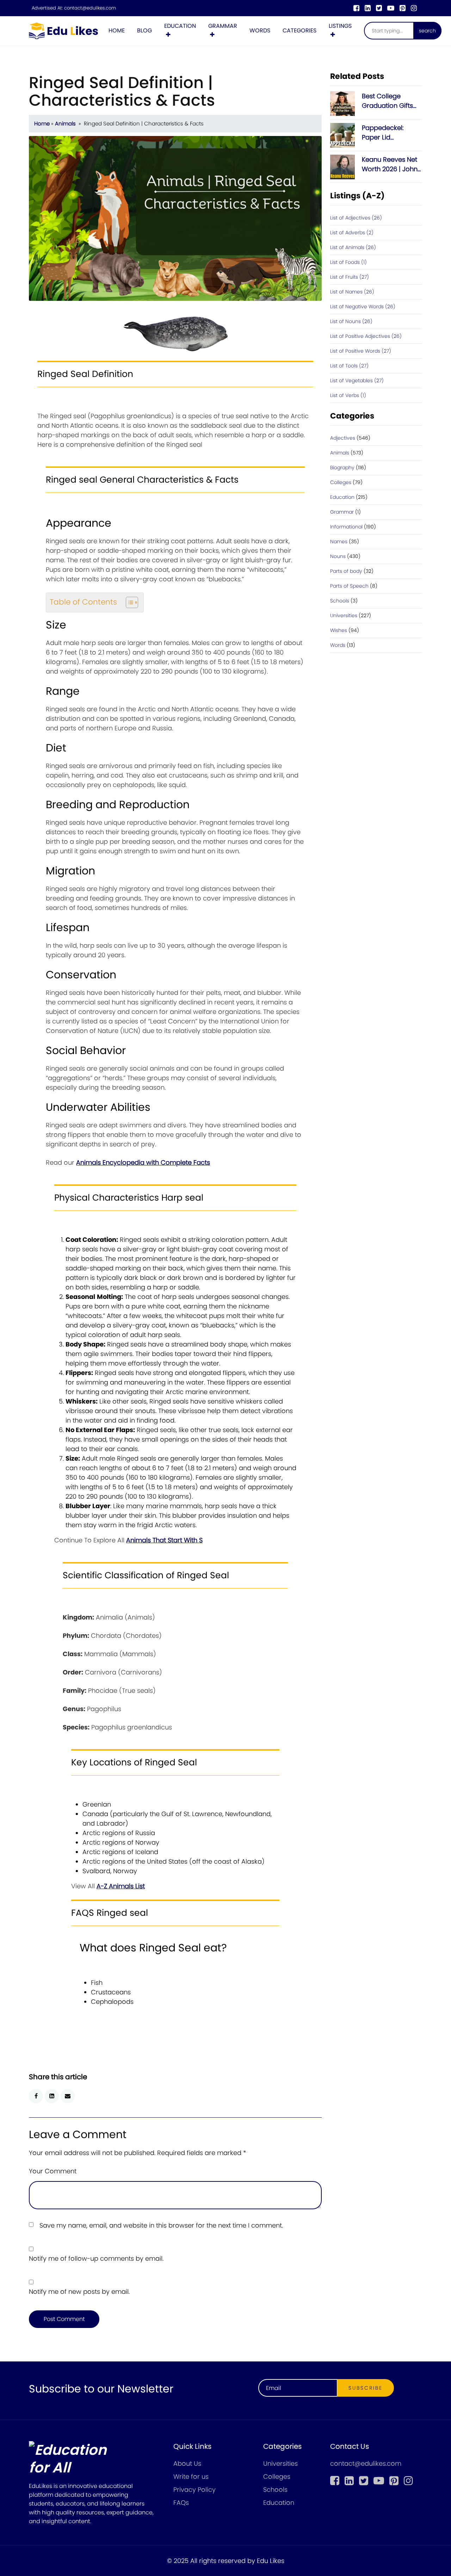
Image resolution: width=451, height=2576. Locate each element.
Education (180, 26)
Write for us (191, 2476)
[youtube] (391, 8)
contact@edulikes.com (90, 8)
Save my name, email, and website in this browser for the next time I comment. (161, 2225)
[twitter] (379, 8)
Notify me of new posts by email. (79, 2292)
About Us (187, 2463)
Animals (65, 124)
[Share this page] (68, 2096)
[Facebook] (356, 8)
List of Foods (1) (348, 262)
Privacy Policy (194, 2490)
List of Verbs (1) (348, 395)
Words (260, 30)
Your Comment (53, 2171)
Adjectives (343, 438)
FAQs (181, 2503)
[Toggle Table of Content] (128, 602)
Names (339, 541)
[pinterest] (403, 8)
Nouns (338, 556)
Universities (344, 615)
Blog (144, 30)
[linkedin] (368, 8)
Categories (299, 30)
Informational (346, 527)
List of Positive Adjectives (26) (366, 336)
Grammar (223, 26)
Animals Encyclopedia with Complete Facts (143, 1162)
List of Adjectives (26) (356, 218)
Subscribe (366, 2388)
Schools (340, 601)
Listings (340, 26)
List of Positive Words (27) (361, 351)
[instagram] (414, 8)
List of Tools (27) (349, 366)
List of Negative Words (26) (363, 306)
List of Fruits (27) (350, 277)
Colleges (341, 482)
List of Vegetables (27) (357, 380)
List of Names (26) (352, 292)
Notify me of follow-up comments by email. (96, 2258)
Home (117, 30)
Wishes (339, 630)
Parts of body (346, 571)
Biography (342, 467)
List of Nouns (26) (351, 321)
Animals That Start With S (164, 1540)
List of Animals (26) (353, 247)
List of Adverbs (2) (352, 233)
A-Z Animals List (121, 1886)
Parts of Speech (349, 586)
